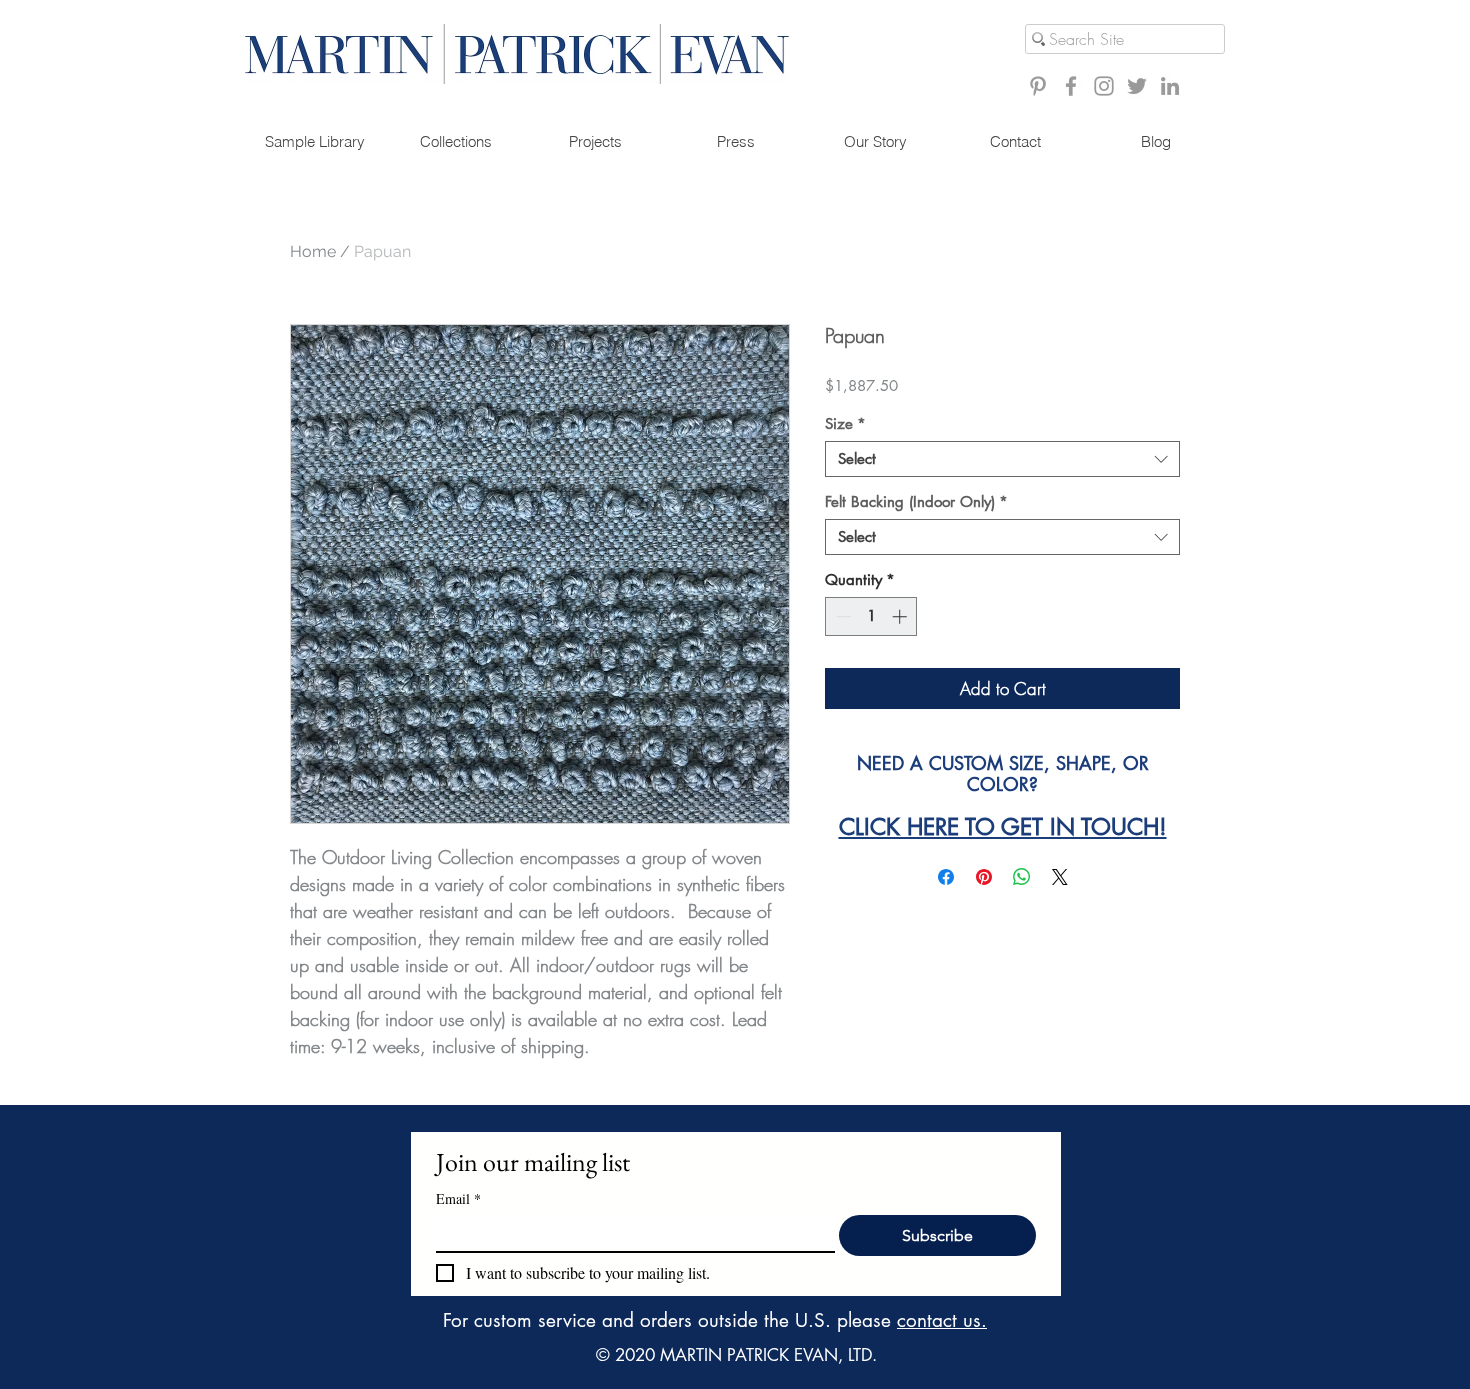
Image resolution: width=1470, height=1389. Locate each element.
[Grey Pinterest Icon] (1038, 86)
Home (313, 251)
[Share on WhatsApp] (1022, 877)
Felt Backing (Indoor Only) (916, 502)
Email (458, 1198)
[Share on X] (1060, 877)
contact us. (942, 1320)
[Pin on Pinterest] (984, 877)
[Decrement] (841, 616)
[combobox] (1002, 459)
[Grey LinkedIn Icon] (1170, 86)
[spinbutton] (871, 616)
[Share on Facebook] (946, 877)
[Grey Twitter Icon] (1137, 86)
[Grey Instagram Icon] (1104, 86)
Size (845, 424)
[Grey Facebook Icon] (1071, 86)
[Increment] (901, 616)
